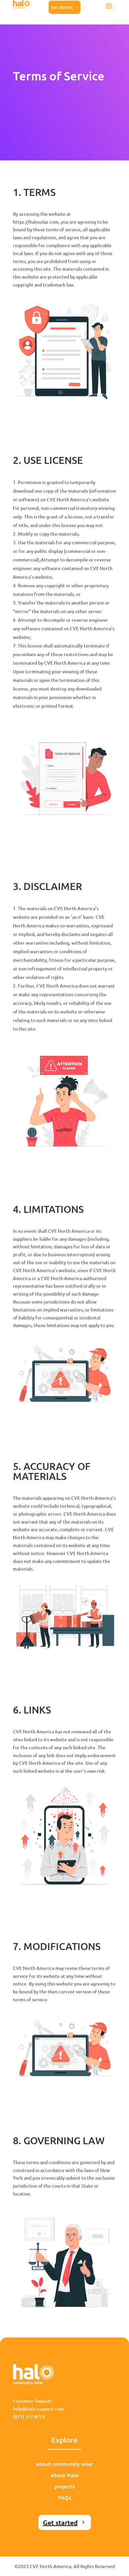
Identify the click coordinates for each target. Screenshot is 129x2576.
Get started (60, 2522)
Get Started (62, 7)
